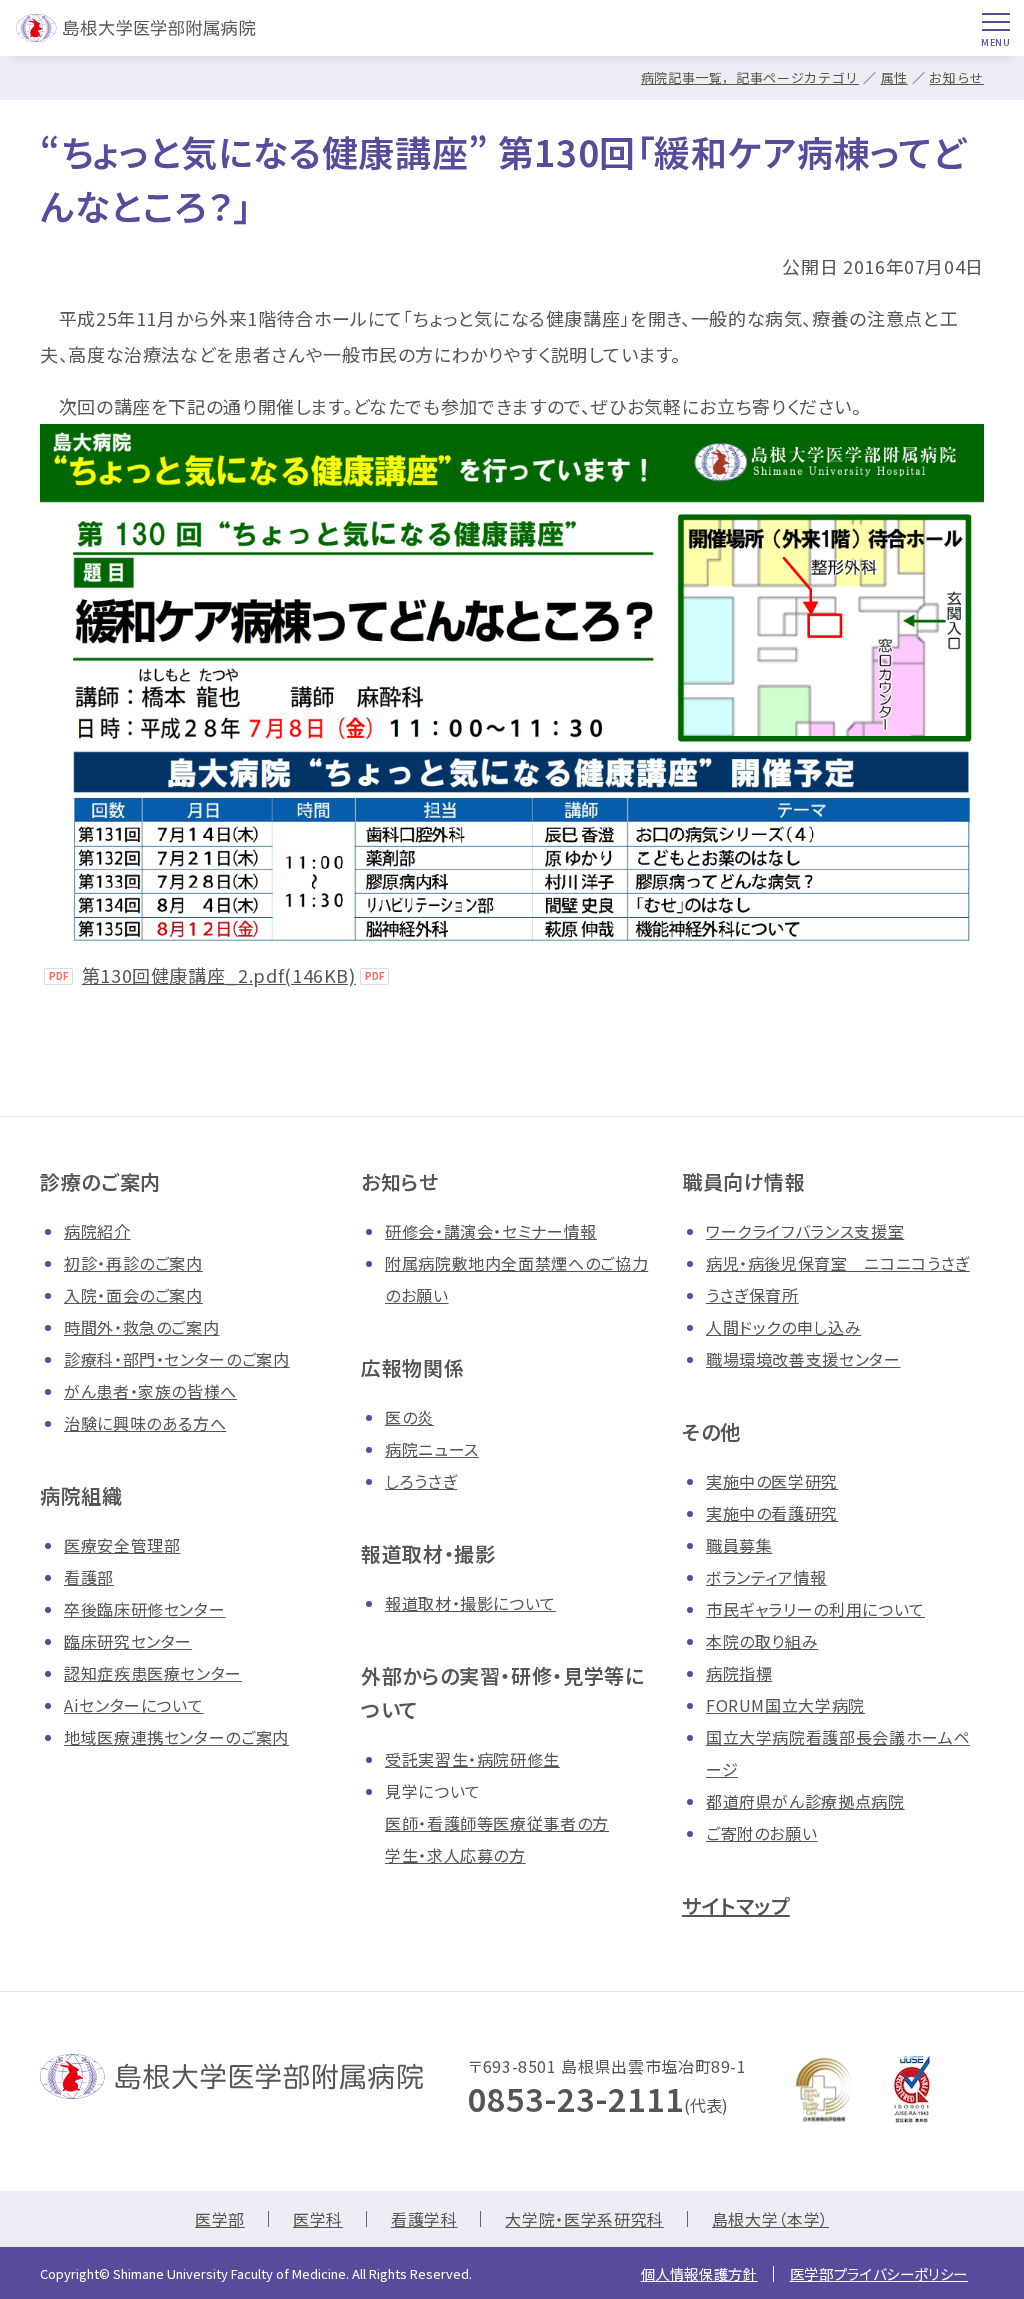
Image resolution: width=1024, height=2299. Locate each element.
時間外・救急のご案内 (141, 1327)
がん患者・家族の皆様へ (150, 1391)
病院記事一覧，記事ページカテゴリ (750, 77)
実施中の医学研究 (772, 1481)
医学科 (318, 2219)
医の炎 (409, 1417)
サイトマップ (736, 1905)
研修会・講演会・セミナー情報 (491, 1231)
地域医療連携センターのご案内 (176, 1737)
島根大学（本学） (770, 2219)
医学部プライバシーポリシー (879, 2273)
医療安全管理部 (122, 1545)
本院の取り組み (762, 1641)
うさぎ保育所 (752, 1295)
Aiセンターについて (133, 1705)
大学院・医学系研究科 (584, 2219)
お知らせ (956, 77)
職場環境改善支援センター (803, 1359)
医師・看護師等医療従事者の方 (497, 1823)
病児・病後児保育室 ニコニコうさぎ (838, 1263)
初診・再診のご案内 (133, 1263)
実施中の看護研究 (772, 1513)
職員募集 (739, 1545)
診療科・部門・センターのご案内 (177, 1359)
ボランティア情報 (766, 1577)
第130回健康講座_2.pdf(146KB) (219, 975)
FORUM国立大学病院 (785, 1705)
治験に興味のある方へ (145, 1423)
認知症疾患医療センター (153, 1673)
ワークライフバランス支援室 (805, 1231)
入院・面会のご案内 (133, 1295)
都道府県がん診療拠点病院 (805, 1801)
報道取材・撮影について (470, 1603)
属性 (894, 77)
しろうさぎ (421, 1481)
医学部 (220, 2219)
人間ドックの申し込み (783, 1327)
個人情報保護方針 (699, 2273)
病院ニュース (432, 1449)
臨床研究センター (128, 1641)
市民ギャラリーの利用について (815, 1609)
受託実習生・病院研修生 (472, 1759)
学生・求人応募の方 (455, 1855)
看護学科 (424, 2219)
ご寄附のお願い (761, 1833)
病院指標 (739, 1673)
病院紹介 (97, 1231)
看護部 (89, 1577)
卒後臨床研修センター (144, 1609)
